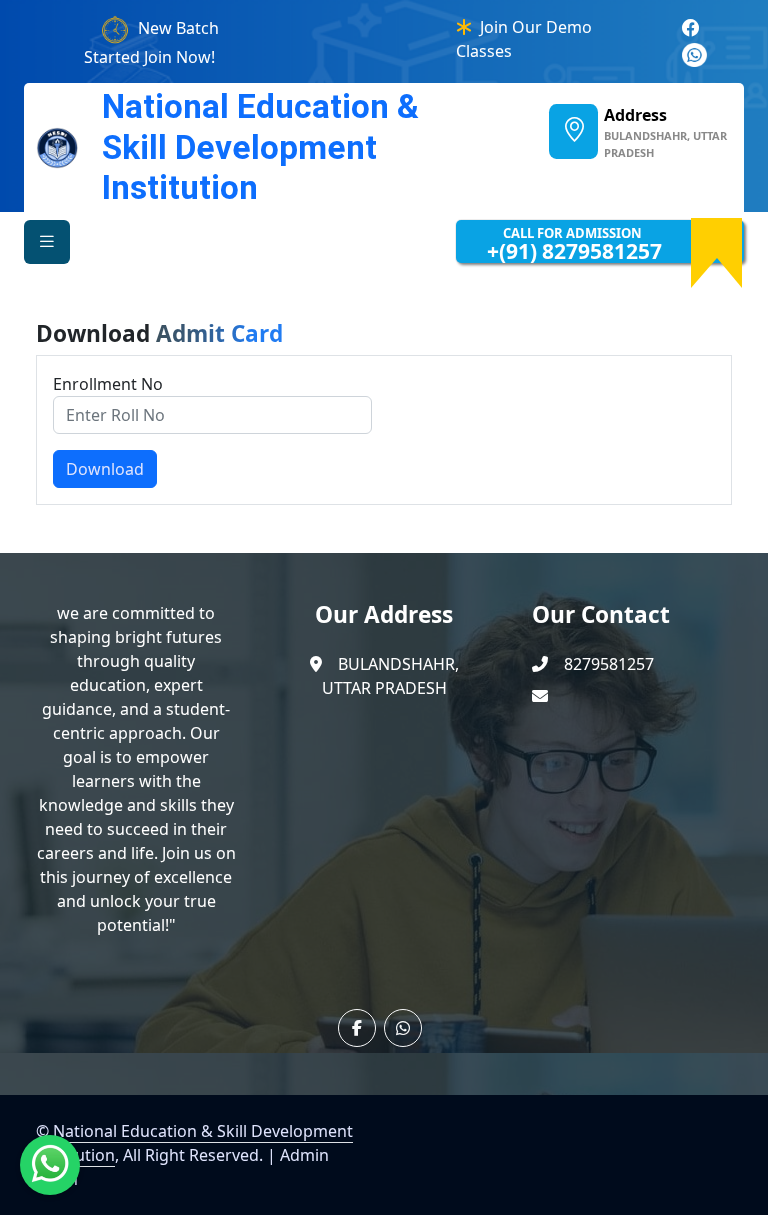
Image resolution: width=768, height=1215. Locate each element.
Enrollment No (108, 384)
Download (105, 469)
